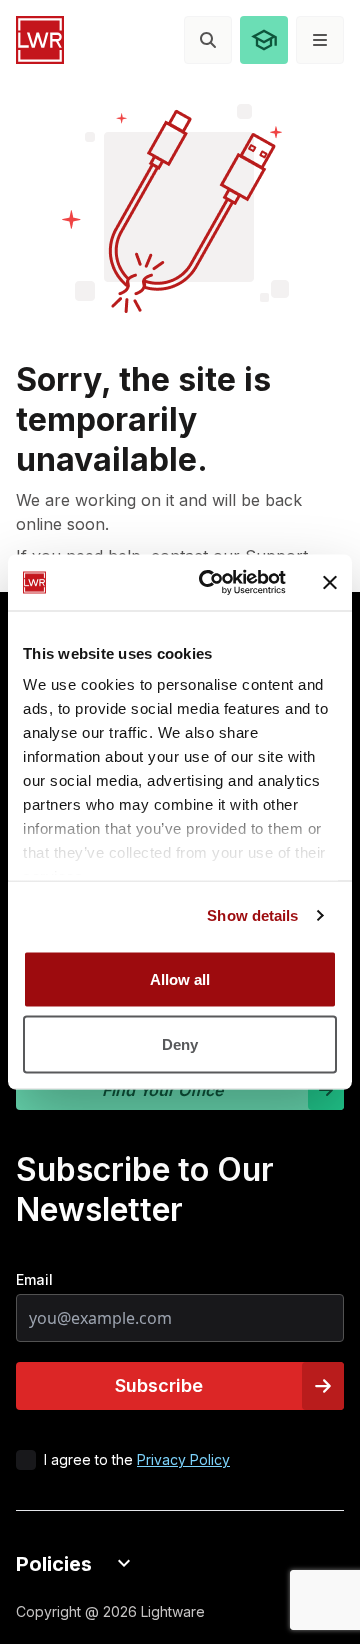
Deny (180, 1044)
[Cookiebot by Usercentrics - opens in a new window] (211, 583)
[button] (264, 40)
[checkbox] (26, 1460)
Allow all (180, 978)
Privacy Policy (183, 1459)
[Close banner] (330, 582)
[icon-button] (208, 40)
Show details (252, 915)
